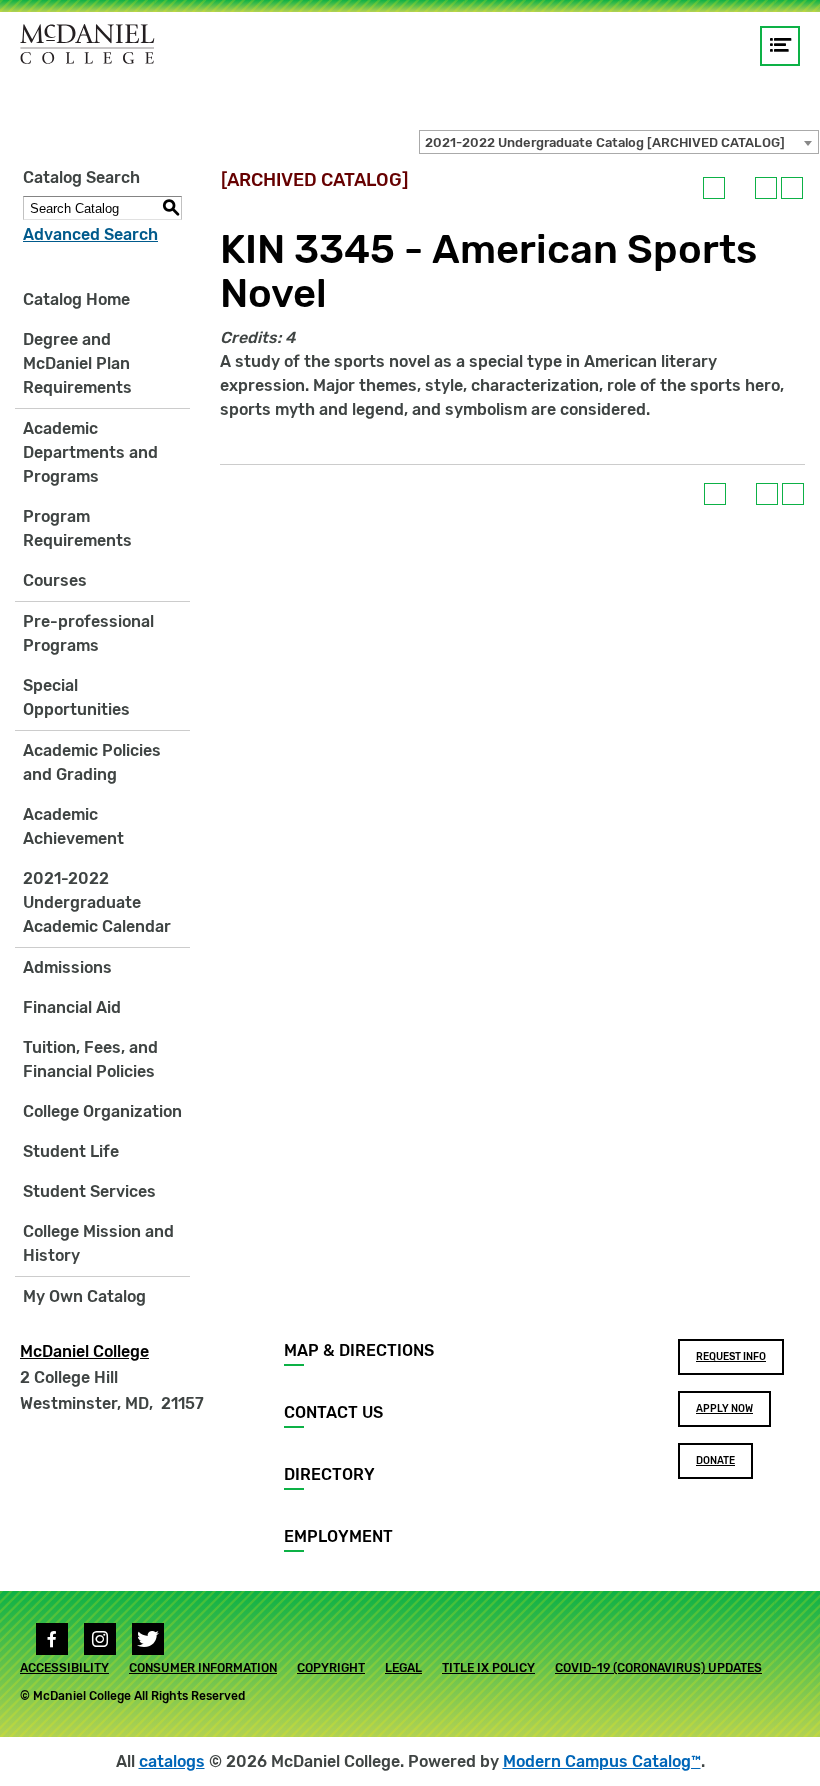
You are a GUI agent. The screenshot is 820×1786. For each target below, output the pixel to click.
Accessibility (64, 1668)
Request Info (731, 1357)
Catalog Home (76, 299)
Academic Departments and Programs (90, 452)
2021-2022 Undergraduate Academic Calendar (97, 902)
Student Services (89, 1191)
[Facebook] (52, 1639)
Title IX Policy (488, 1668)
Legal (403, 1668)
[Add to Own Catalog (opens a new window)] (714, 188)
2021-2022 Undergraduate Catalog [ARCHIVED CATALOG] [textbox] (605, 142)
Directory (329, 1474)
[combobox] (619, 142)
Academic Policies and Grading (92, 762)
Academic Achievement (73, 826)
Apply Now (724, 1409)
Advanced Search (90, 234)
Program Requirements (77, 528)
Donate (715, 1461)
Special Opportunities (76, 697)
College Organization (102, 1111)
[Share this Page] (740, 188)
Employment (338, 1536)
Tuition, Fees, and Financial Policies (90, 1059)
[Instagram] (100, 1639)
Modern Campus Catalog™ (602, 1761)
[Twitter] (148, 1639)
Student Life (71, 1151)
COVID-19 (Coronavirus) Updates (658, 1668)
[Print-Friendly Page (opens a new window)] (766, 188)
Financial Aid (72, 1007)
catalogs (172, 1761)
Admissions (67, 967)
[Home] (87, 44)
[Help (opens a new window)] (792, 188)
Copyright (331, 1668)
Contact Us (333, 1412)
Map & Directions (359, 1350)
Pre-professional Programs (88, 633)
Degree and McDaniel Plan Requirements (77, 363)
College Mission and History (98, 1243)
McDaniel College (84, 1351)
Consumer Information (203, 1668)
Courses (55, 580)
